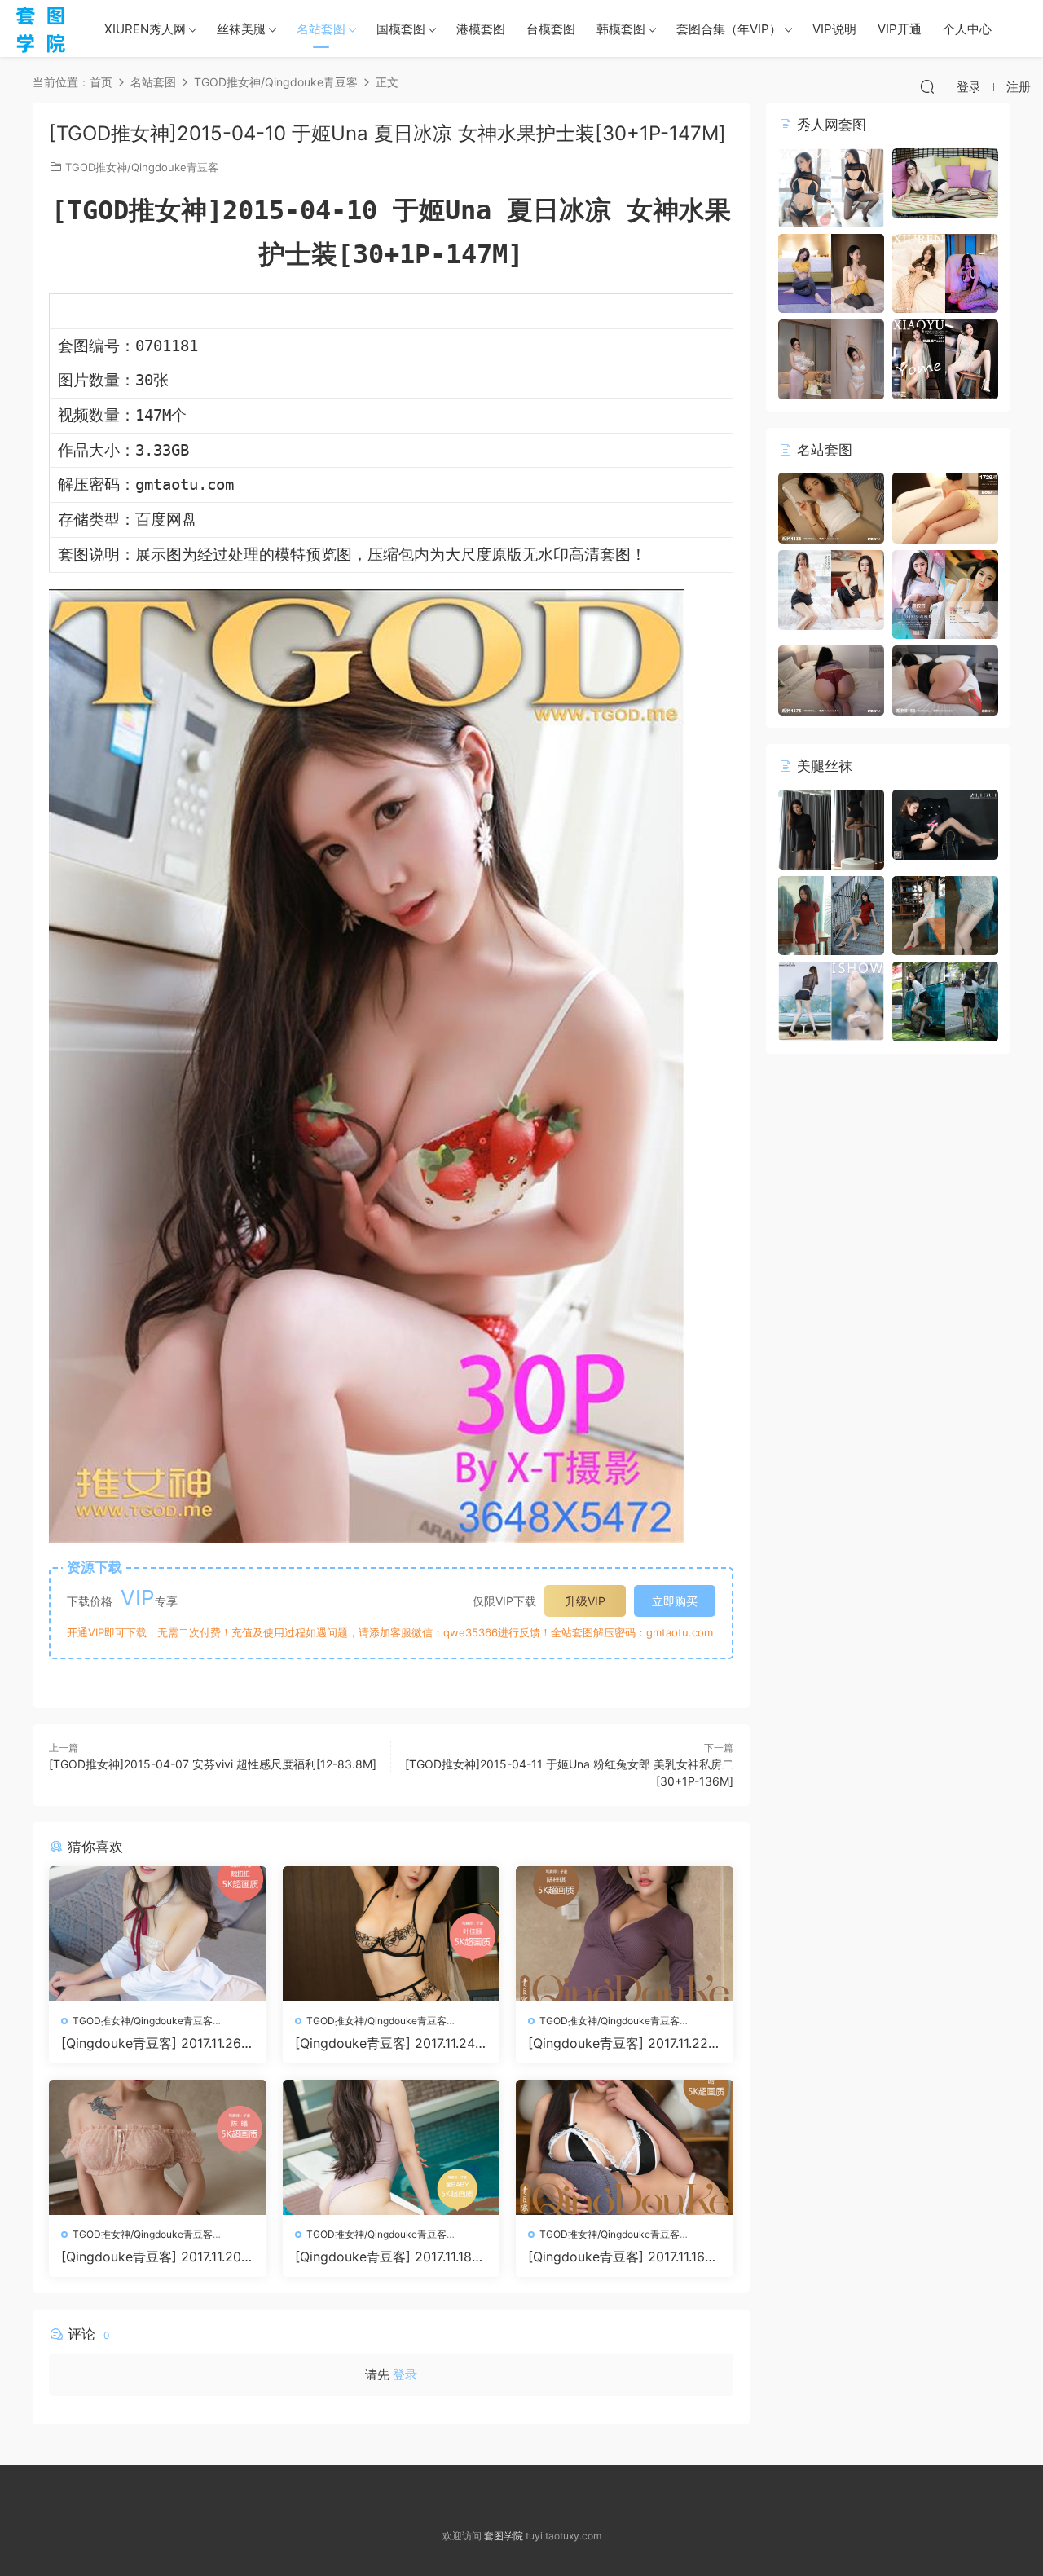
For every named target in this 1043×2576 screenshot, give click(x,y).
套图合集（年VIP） (729, 29)
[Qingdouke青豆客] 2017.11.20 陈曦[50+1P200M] (151, 2257)
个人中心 (967, 29)
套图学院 (504, 2536)
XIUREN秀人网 (145, 29)
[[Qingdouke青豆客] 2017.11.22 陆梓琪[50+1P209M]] (625, 1934)
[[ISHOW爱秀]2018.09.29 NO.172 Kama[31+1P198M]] (831, 1000)
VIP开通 (900, 29)
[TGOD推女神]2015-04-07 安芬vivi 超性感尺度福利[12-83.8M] (213, 1764)
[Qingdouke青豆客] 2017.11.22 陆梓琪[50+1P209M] (618, 2043)
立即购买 (675, 1601)
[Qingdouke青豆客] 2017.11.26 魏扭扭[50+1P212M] (151, 2043)
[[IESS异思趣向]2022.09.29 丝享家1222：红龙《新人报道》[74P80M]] (831, 914)
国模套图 (401, 29)
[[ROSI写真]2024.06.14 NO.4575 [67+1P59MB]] (831, 679)
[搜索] (927, 86)
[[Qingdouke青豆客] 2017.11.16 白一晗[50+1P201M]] (625, 2147)
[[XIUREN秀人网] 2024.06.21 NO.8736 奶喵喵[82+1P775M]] (945, 272)
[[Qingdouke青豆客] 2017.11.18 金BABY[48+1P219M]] (392, 2147)
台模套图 (551, 29)
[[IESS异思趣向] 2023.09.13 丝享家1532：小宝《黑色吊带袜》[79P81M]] (831, 828)
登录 (405, 2374)
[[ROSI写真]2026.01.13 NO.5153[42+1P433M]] (945, 679)
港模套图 (481, 29)
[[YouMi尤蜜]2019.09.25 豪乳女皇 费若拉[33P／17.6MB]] (831, 589)
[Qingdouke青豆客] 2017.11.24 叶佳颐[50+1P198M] (385, 2043)
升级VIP (585, 1601)
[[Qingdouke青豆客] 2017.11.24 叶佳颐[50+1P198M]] (392, 1934)
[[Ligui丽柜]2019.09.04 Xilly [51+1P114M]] (945, 823)
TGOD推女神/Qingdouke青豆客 (142, 167)
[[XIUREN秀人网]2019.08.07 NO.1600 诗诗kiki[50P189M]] (945, 182)
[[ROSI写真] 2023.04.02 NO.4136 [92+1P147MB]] (831, 507)
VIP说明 (834, 29)
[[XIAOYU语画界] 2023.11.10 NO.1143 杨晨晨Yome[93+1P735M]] (945, 358)
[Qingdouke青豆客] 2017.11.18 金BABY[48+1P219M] (383, 2257)
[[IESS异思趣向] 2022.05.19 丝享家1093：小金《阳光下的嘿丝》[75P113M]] (945, 1000)
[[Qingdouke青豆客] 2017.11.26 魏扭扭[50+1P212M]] (158, 1934)
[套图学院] (41, 29)
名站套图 (321, 29)
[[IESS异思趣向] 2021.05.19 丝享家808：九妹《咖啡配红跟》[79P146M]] (945, 914)
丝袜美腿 (241, 29)
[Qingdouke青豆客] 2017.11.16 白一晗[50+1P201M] (616, 2257)
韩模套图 (621, 29)
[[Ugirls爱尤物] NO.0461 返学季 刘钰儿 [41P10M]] (945, 593)
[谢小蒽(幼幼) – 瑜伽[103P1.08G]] (831, 272)
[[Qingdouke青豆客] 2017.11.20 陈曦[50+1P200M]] (158, 2147)
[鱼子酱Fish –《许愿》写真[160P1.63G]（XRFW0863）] (831, 358)
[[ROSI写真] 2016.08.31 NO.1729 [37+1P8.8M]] (945, 507)
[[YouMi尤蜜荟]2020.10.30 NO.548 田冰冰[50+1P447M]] (831, 186)
